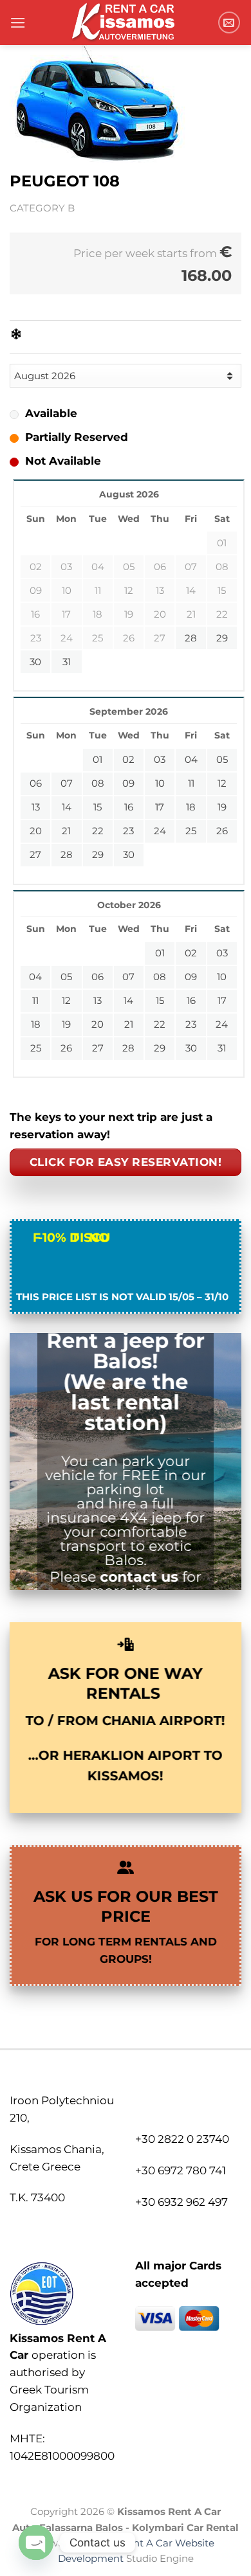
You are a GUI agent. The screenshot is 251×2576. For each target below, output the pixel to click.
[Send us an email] (229, 23)
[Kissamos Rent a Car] (122, 22)
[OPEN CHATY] (36, 2543)
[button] (18, 23)
